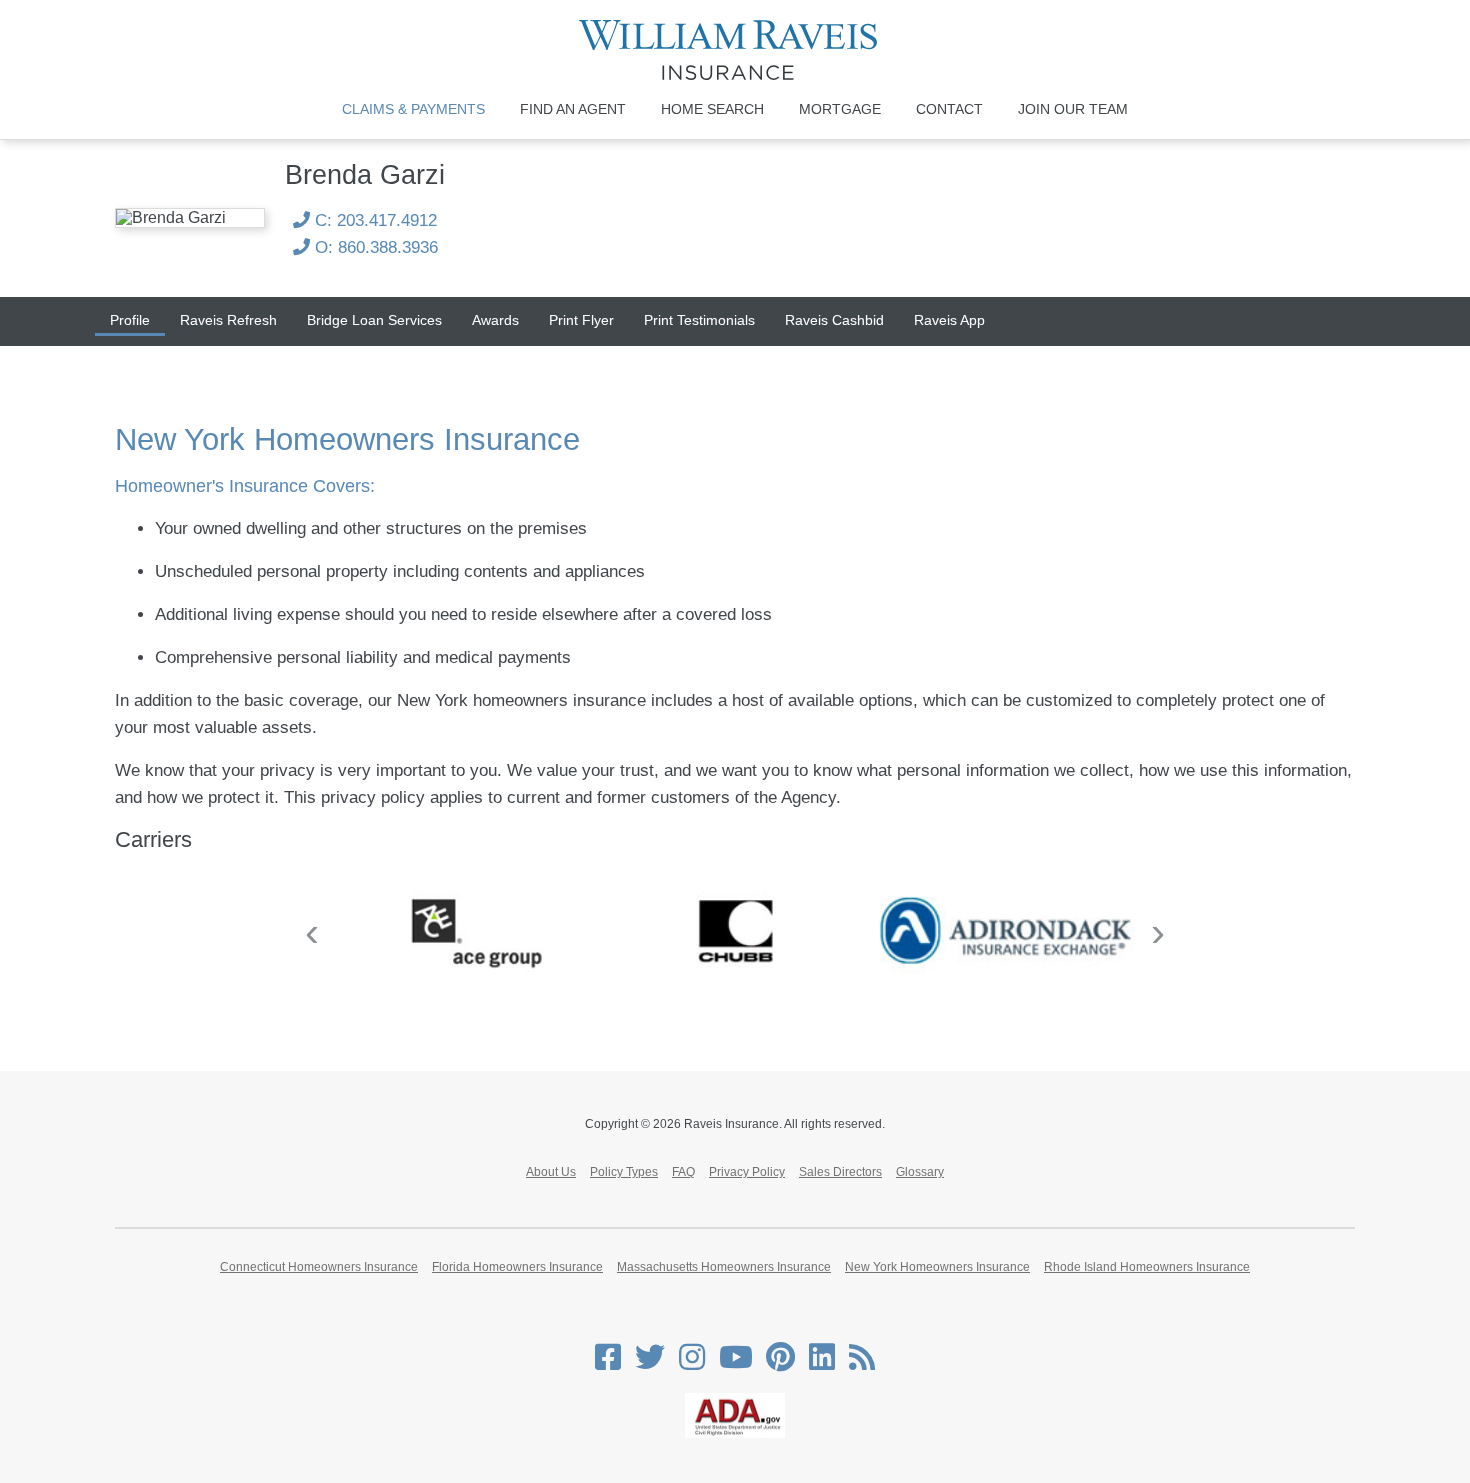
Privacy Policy (747, 1172)
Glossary (920, 1172)
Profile (130, 320)
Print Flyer (581, 320)
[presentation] (312, 932)
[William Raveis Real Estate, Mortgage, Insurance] (735, 50)
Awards (495, 320)
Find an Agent (573, 109)
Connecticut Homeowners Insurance (319, 1267)
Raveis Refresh (228, 320)
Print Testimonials (699, 320)
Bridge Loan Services (374, 320)
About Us (551, 1172)
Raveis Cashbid (834, 320)
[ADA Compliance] (735, 1434)
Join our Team (1073, 109)
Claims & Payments (413, 109)
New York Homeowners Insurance (937, 1267)
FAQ (683, 1172)
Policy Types (624, 1172)
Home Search (712, 109)
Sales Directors (840, 1172)
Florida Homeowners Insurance (517, 1267)
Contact (949, 109)
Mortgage (840, 109)
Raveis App (949, 320)
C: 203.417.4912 (373, 220)
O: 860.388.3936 (374, 247)
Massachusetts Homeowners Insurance (724, 1267)
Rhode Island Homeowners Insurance (1147, 1267)
